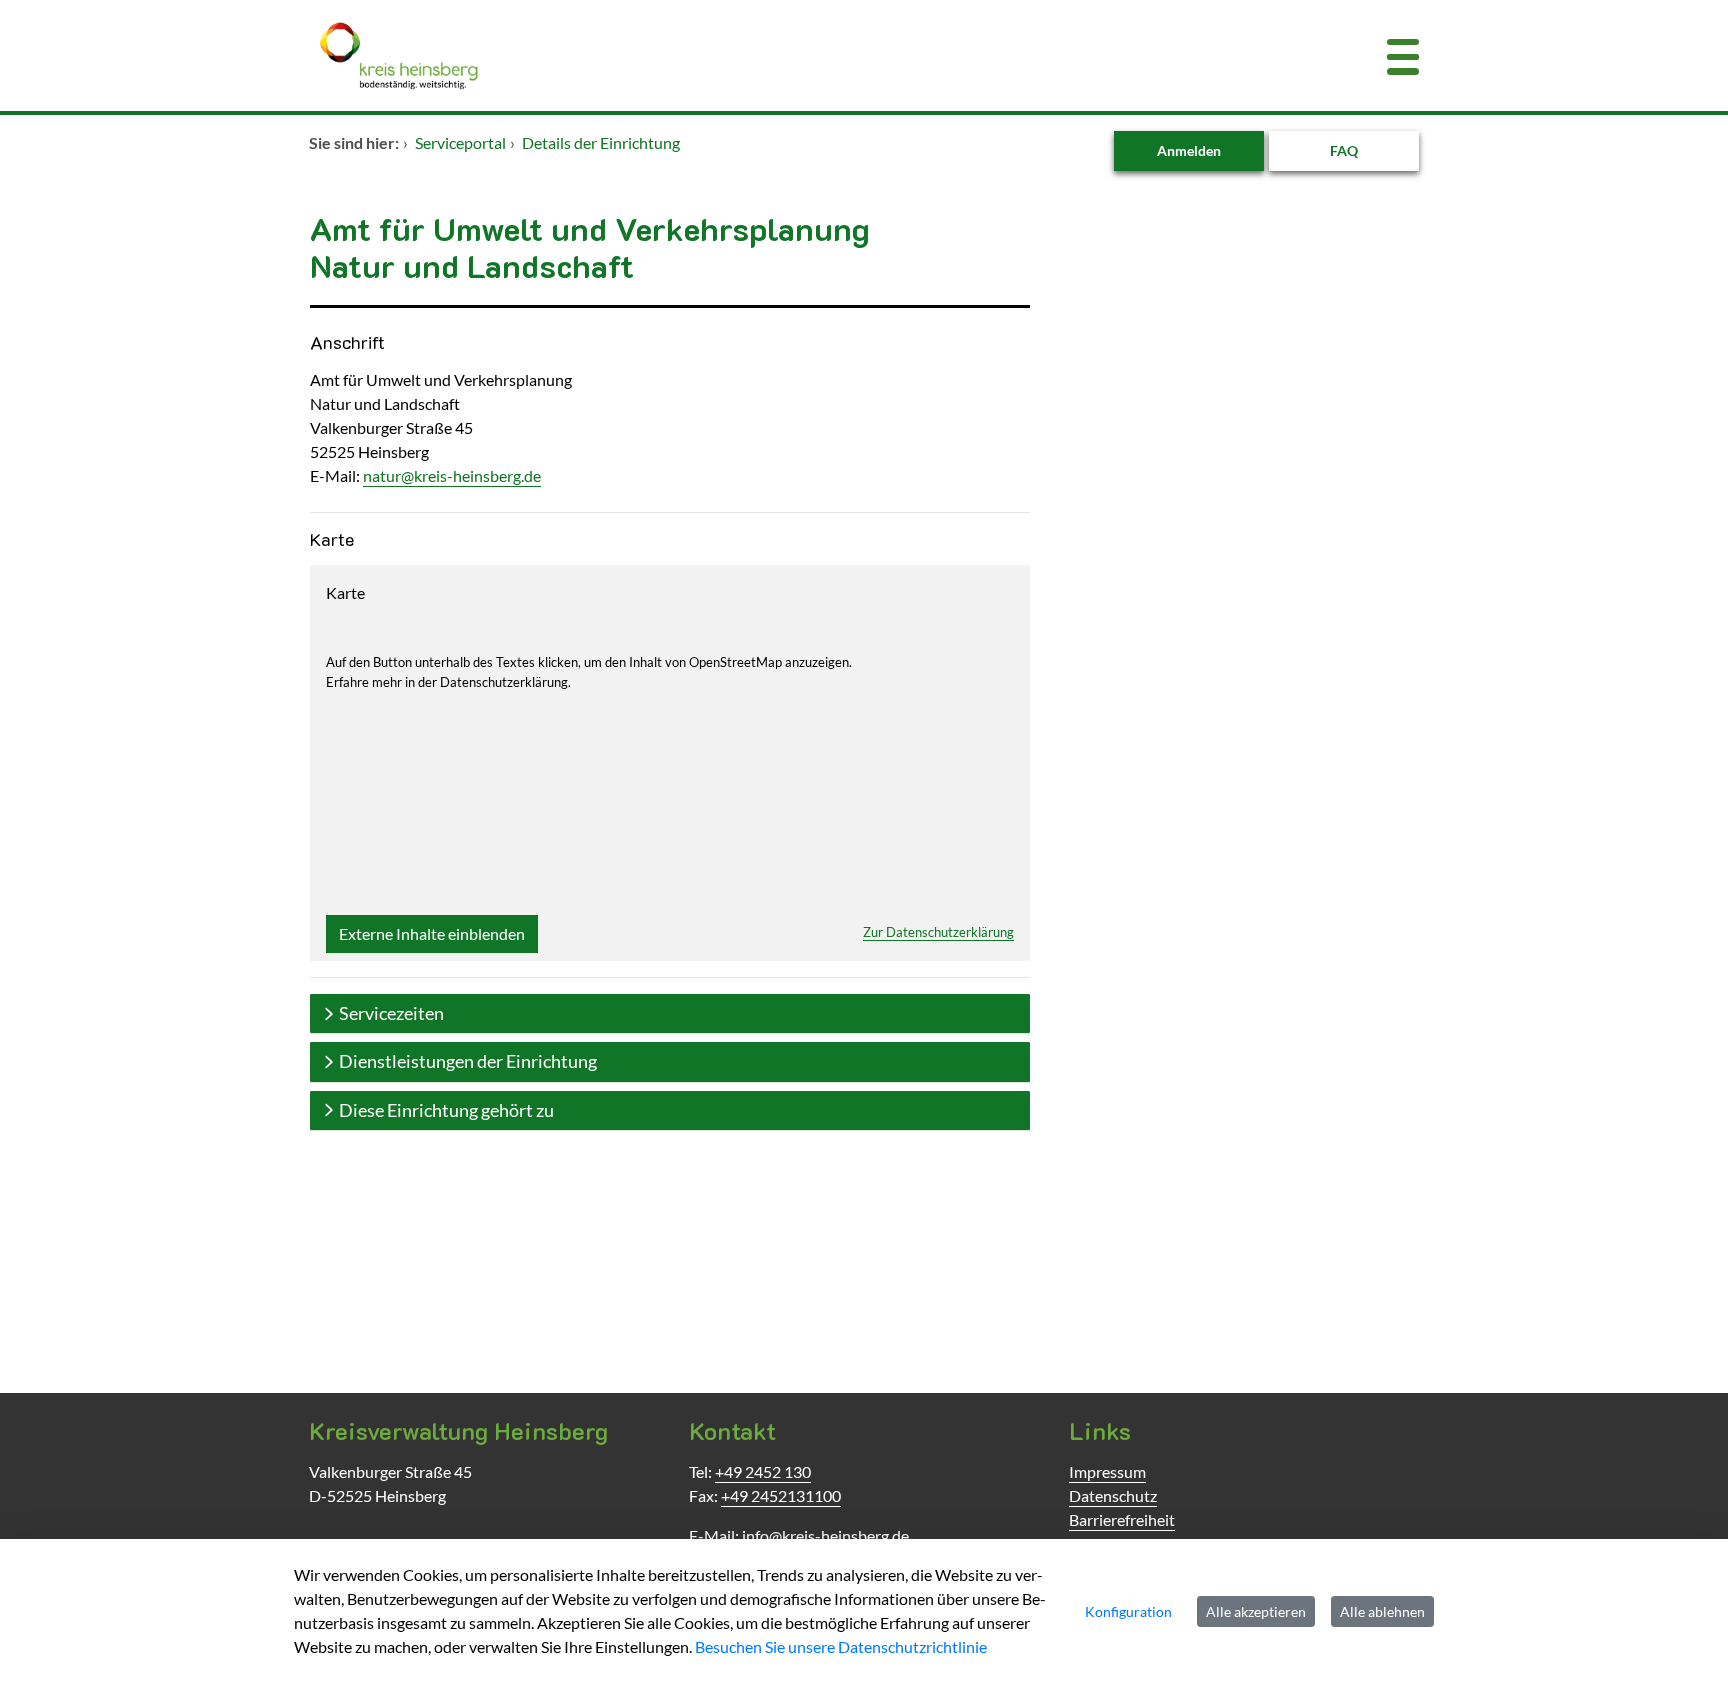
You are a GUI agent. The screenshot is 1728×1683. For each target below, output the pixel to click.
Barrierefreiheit (1122, 1519)
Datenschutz (1113, 1495)
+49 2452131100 (781, 1495)
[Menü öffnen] (1403, 55)
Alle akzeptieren (1256, 1611)
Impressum (1107, 1471)
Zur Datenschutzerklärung (938, 932)
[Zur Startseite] (769, 55)
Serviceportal (460, 142)
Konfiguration (1128, 1611)
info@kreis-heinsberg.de (825, 1535)
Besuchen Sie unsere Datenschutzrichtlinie (841, 1646)
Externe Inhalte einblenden (432, 933)
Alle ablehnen (1382, 1611)
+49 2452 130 (763, 1471)
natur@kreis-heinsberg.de (452, 475)
